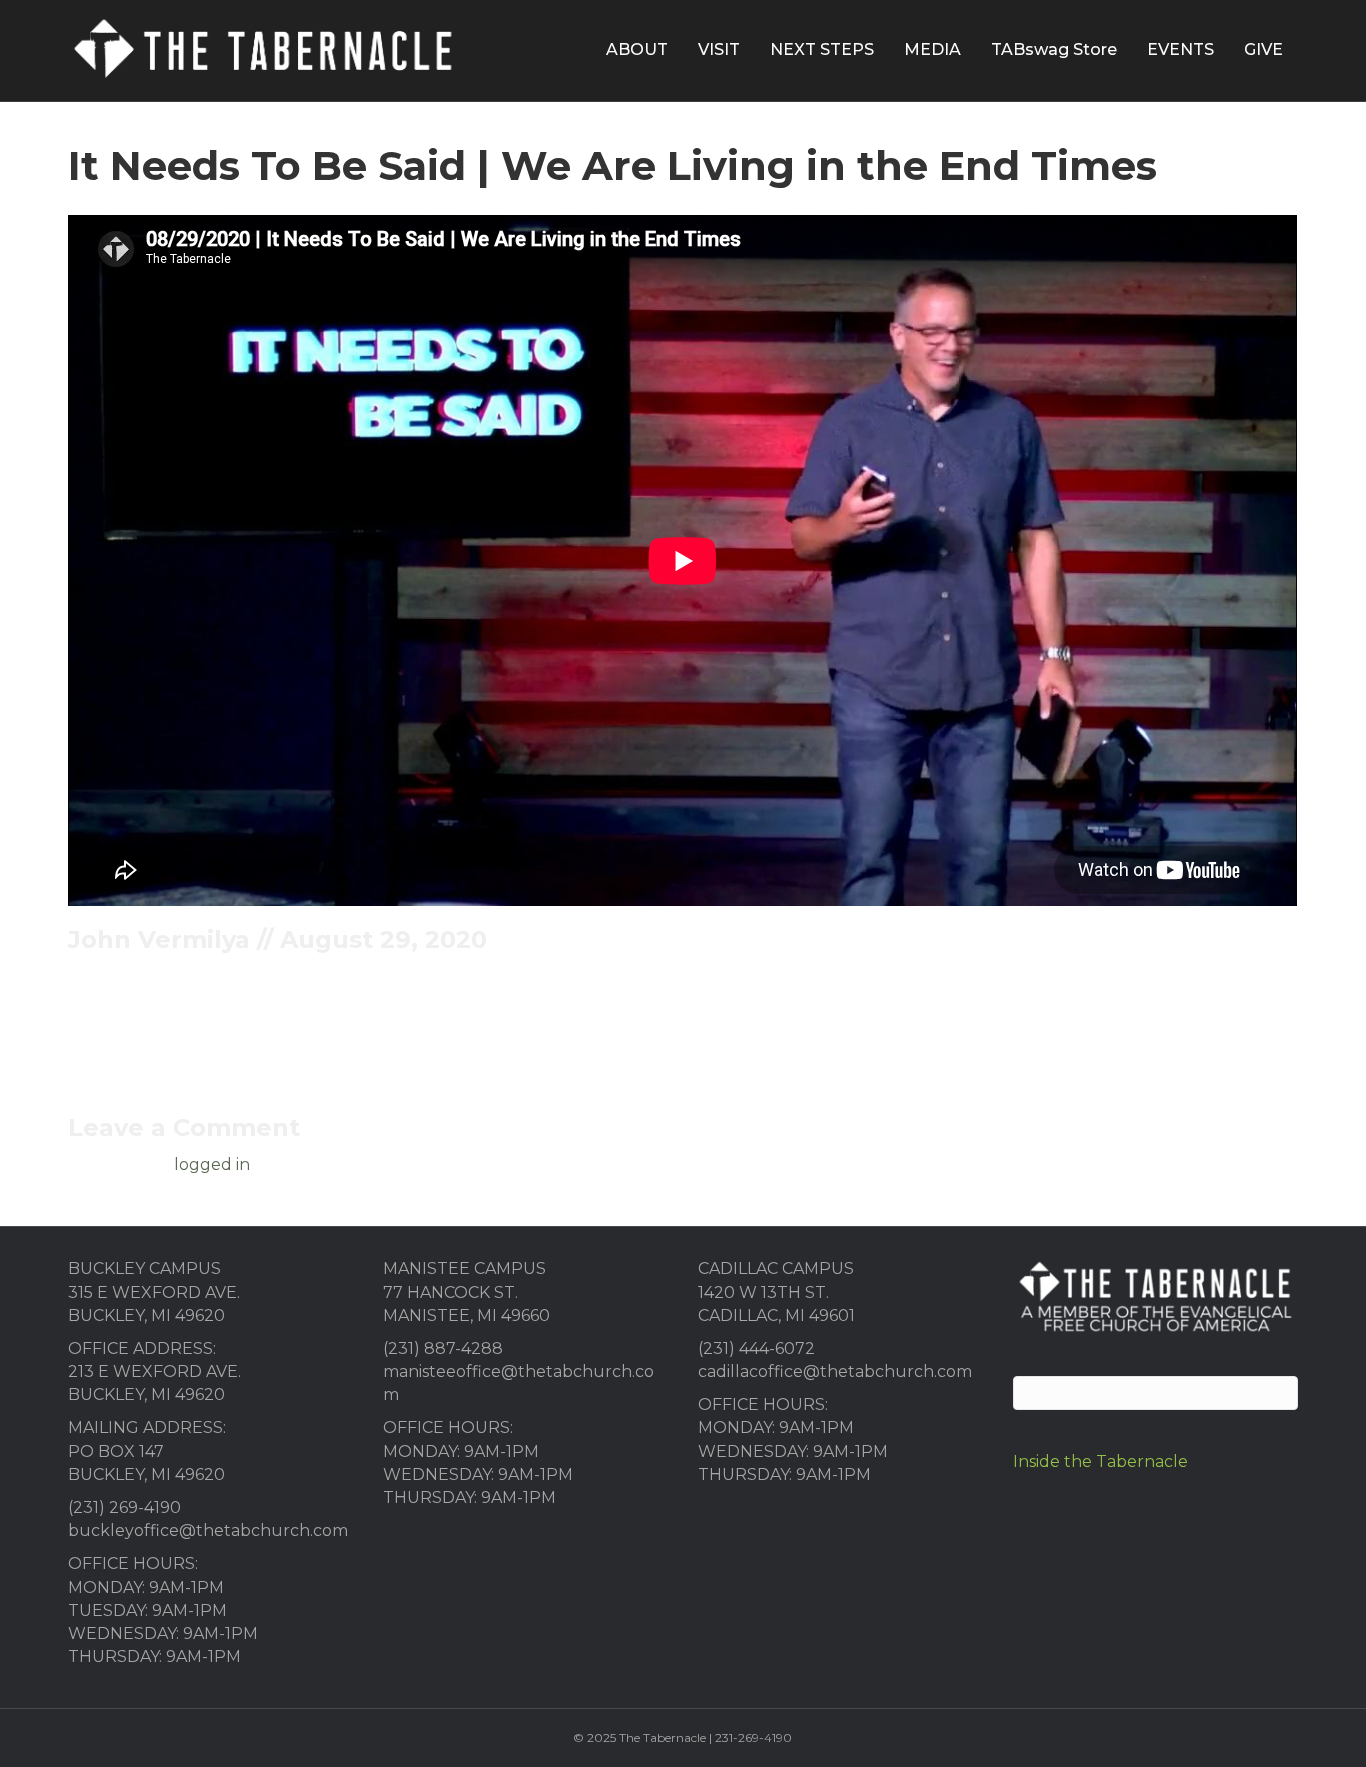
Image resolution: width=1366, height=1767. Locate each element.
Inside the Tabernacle (1100, 1461)
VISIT (719, 49)
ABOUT (637, 49)
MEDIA (932, 49)
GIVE (1263, 49)
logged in (212, 1164)
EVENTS (1180, 49)
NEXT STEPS (822, 49)
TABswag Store (1054, 49)
